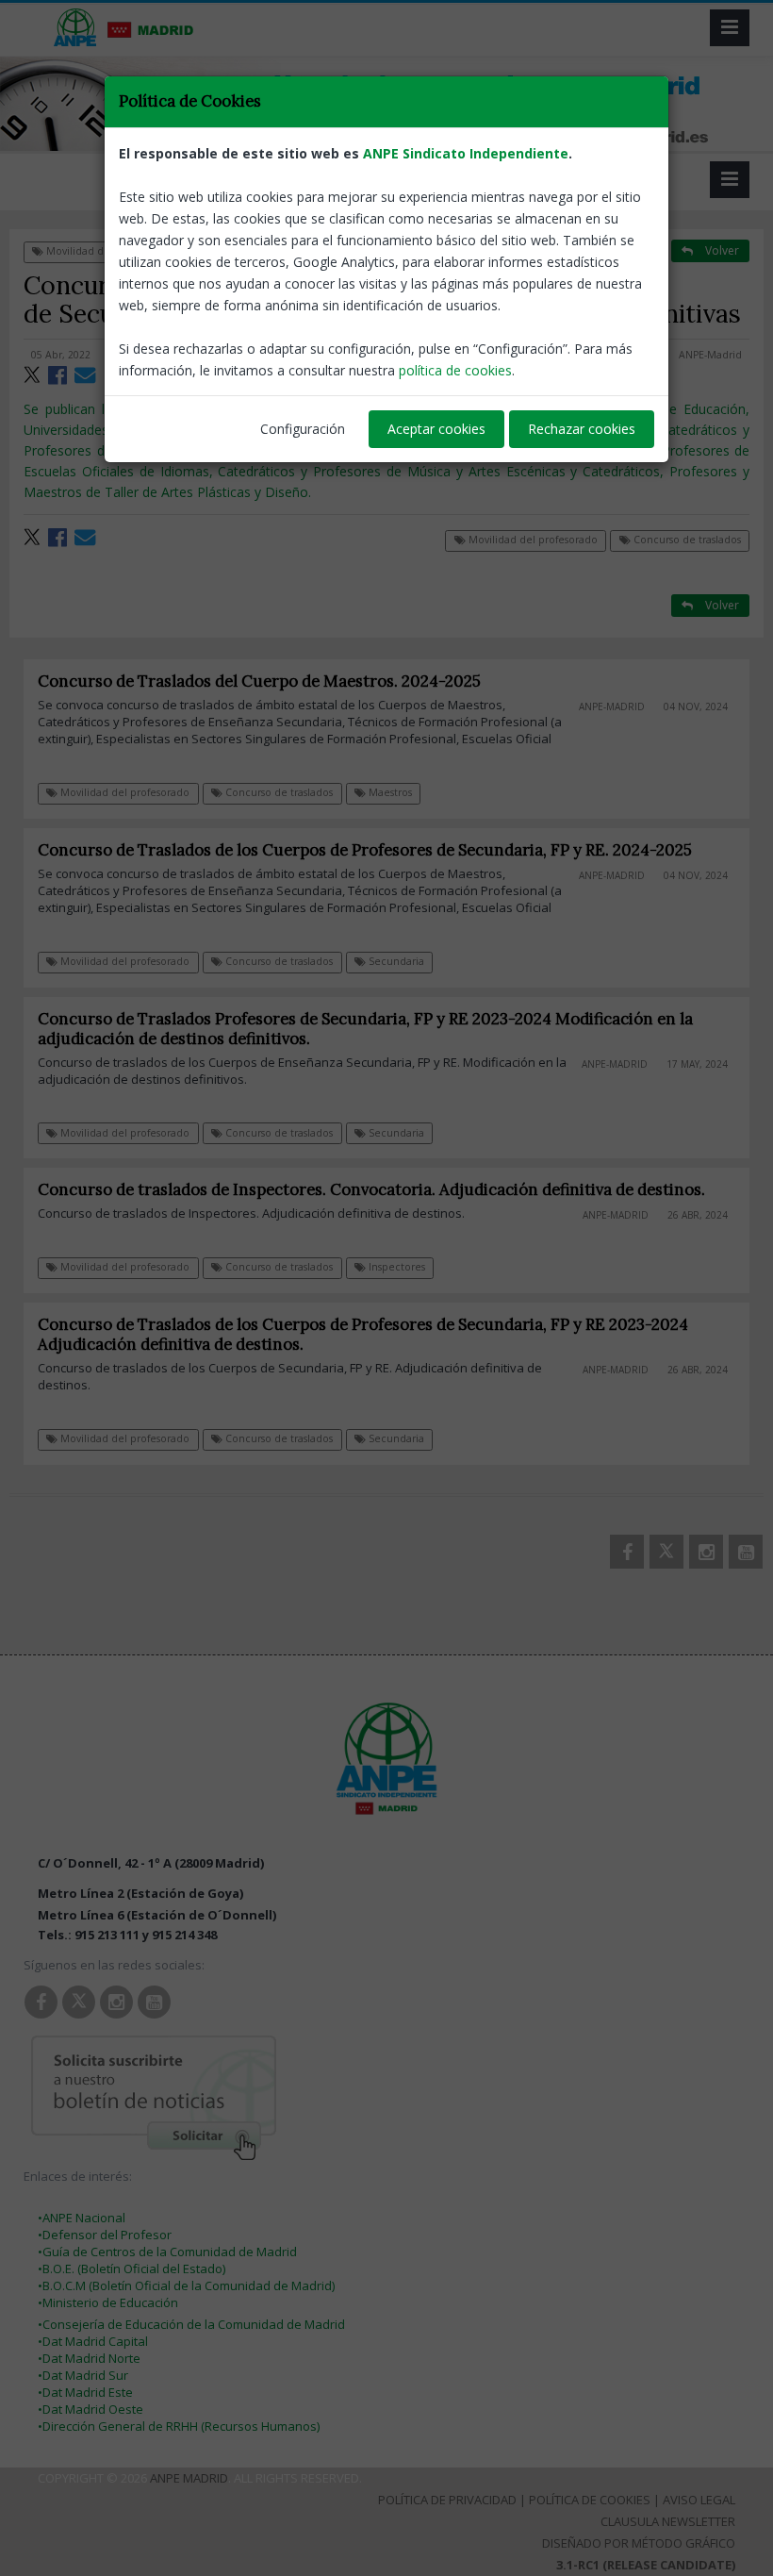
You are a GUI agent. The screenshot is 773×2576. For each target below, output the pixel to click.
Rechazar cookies (582, 429)
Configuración (303, 429)
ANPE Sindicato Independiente (466, 153)
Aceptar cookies (436, 429)
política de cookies (455, 370)
